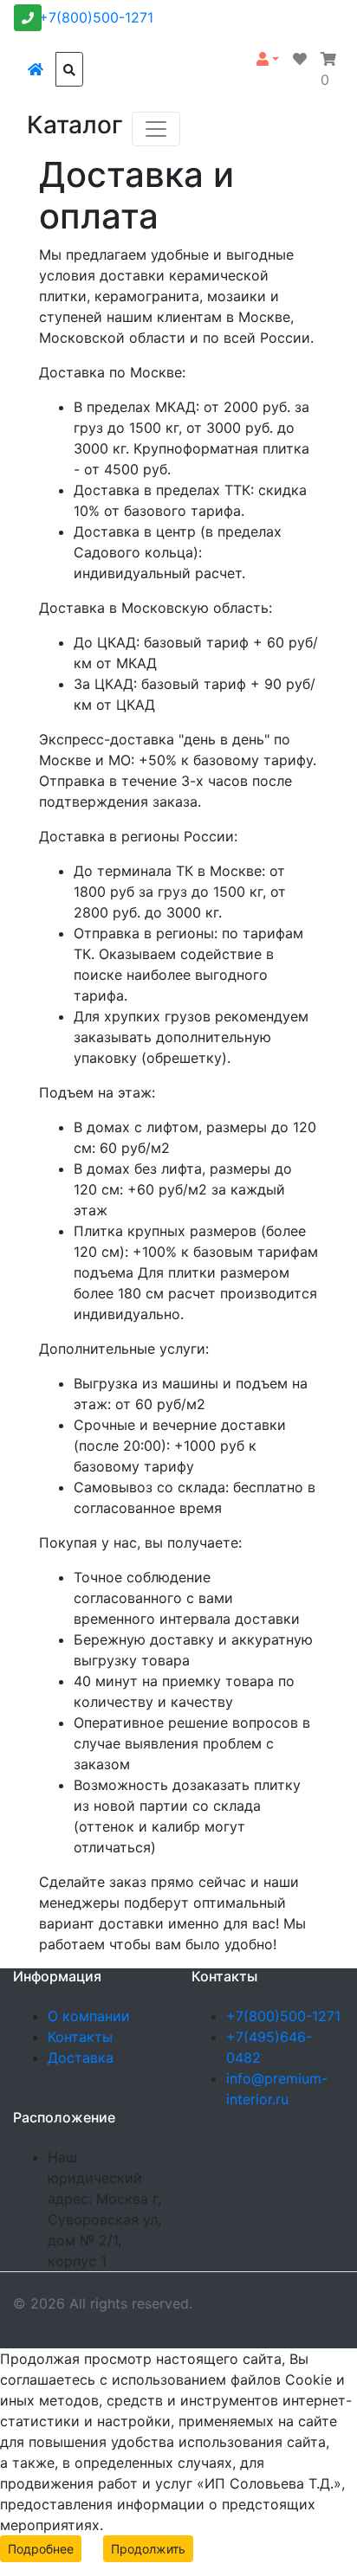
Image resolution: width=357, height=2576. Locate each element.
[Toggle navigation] (156, 129)
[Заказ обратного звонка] (28, 18)
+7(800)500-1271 (96, 17)
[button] (268, 59)
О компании (89, 2016)
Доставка (81, 2058)
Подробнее (41, 2549)
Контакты (80, 2037)
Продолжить (148, 2549)
